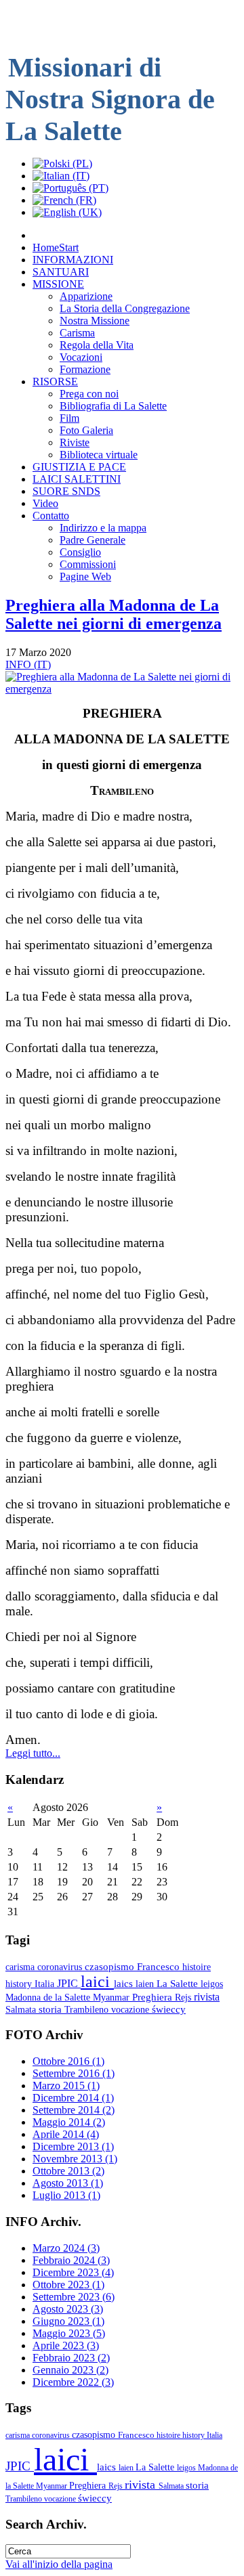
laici (97, 1982)
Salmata (22, 2009)
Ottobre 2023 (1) (68, 2285)
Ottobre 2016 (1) (68, 2061)
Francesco (160, 1967)
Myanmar (113, 1997)
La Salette (179, 1984)
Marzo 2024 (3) (66, 2248)
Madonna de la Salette (49, 1997)
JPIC (69, 1983)
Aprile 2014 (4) (66, 2134)
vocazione (131, 2009)
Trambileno (88, 2009)
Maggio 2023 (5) (69, 2333)
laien (146, 1984)
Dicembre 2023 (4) (73, 2272)
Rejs (184, 1997)
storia (52, 2009)
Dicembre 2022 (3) (73, 2382)
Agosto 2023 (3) (68, 2309)
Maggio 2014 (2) (69, 2122)
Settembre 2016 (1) (74, 2073)
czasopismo (111, 1967)
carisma (21, 1967)
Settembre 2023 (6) (74, 2297)
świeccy (169, 2009)
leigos (212, 1984)
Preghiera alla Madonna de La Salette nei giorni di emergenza (114, 614)
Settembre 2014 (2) (74, 2110)
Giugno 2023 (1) (68, 2321)
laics (125, 1983)
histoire (197, 1967)
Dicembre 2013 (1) (73, 2146)
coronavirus (61, 1967)
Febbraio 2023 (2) (71, 2358)
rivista (207, 1997)
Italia (46, 1984)
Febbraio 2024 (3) (71, 2260)
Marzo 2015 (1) (66, 2086)
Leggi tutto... (33, 1753)
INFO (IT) (28, 664)
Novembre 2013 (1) (75, 2159)
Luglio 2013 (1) (66, 2195)
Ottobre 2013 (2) (68, 2171)
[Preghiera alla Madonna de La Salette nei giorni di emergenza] (122, 689)
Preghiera (154, 1997)
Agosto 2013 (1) (68, 2183)
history (20, 1984)
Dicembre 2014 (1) (73, 2098)
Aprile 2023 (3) (66, 2345)
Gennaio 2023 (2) (70, 2370)
